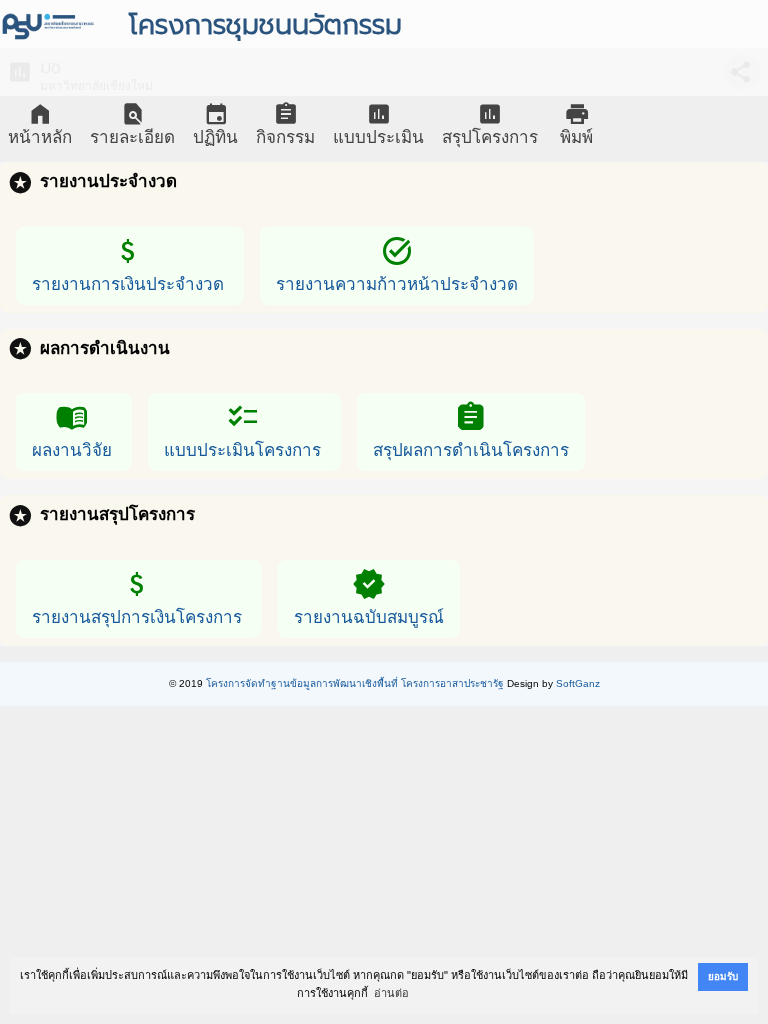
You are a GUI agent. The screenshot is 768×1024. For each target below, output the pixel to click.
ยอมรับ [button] (723, 976)
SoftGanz (578, 683)
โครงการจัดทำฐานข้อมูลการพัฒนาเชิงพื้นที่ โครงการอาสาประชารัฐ (355, 683)
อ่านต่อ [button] (391, 993)
